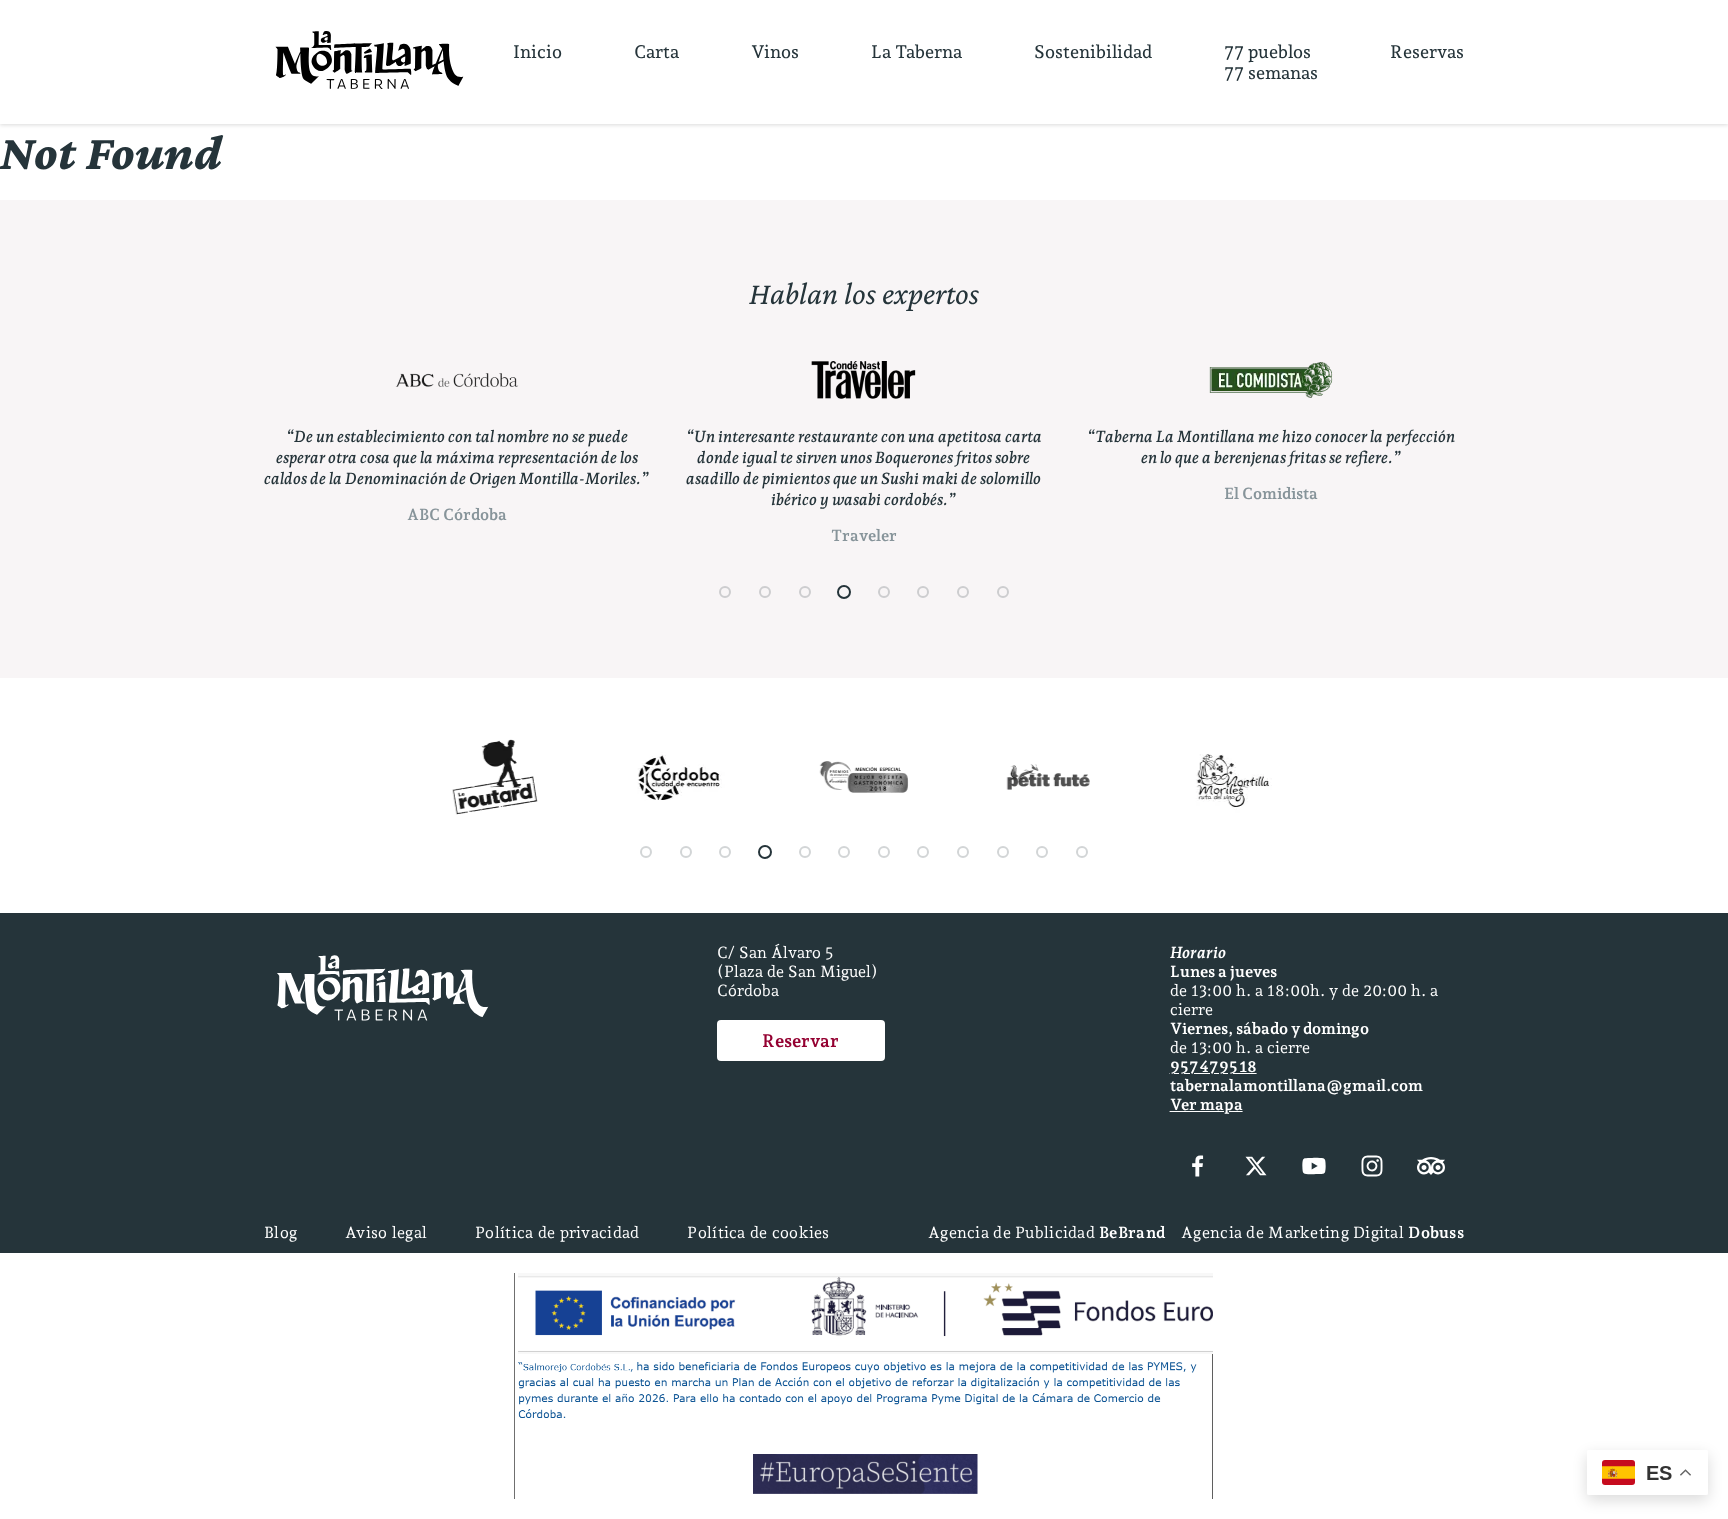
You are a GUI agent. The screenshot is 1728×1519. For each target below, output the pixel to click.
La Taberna (916, 51)
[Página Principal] (369, 62)
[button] (726, 592)
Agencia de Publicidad (1046, 1232)
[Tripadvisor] (1431, 1168)
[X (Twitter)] (1256, 1168)
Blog (280, 1232)
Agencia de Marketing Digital (1322, 1232)
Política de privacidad (557, 1232)
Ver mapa (1206, 1104)
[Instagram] (1372, 1168)
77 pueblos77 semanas (1271, 62)
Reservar (800, 1040)
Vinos (775, 51)
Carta (656, 51)
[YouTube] (1314, 1168)
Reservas (1427, 51)
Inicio (537, 51)
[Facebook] (1198, 1168)
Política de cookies (758, 1232)
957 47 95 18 (1213, 1066)
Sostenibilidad (1093, 51)
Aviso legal (386, 1232)
